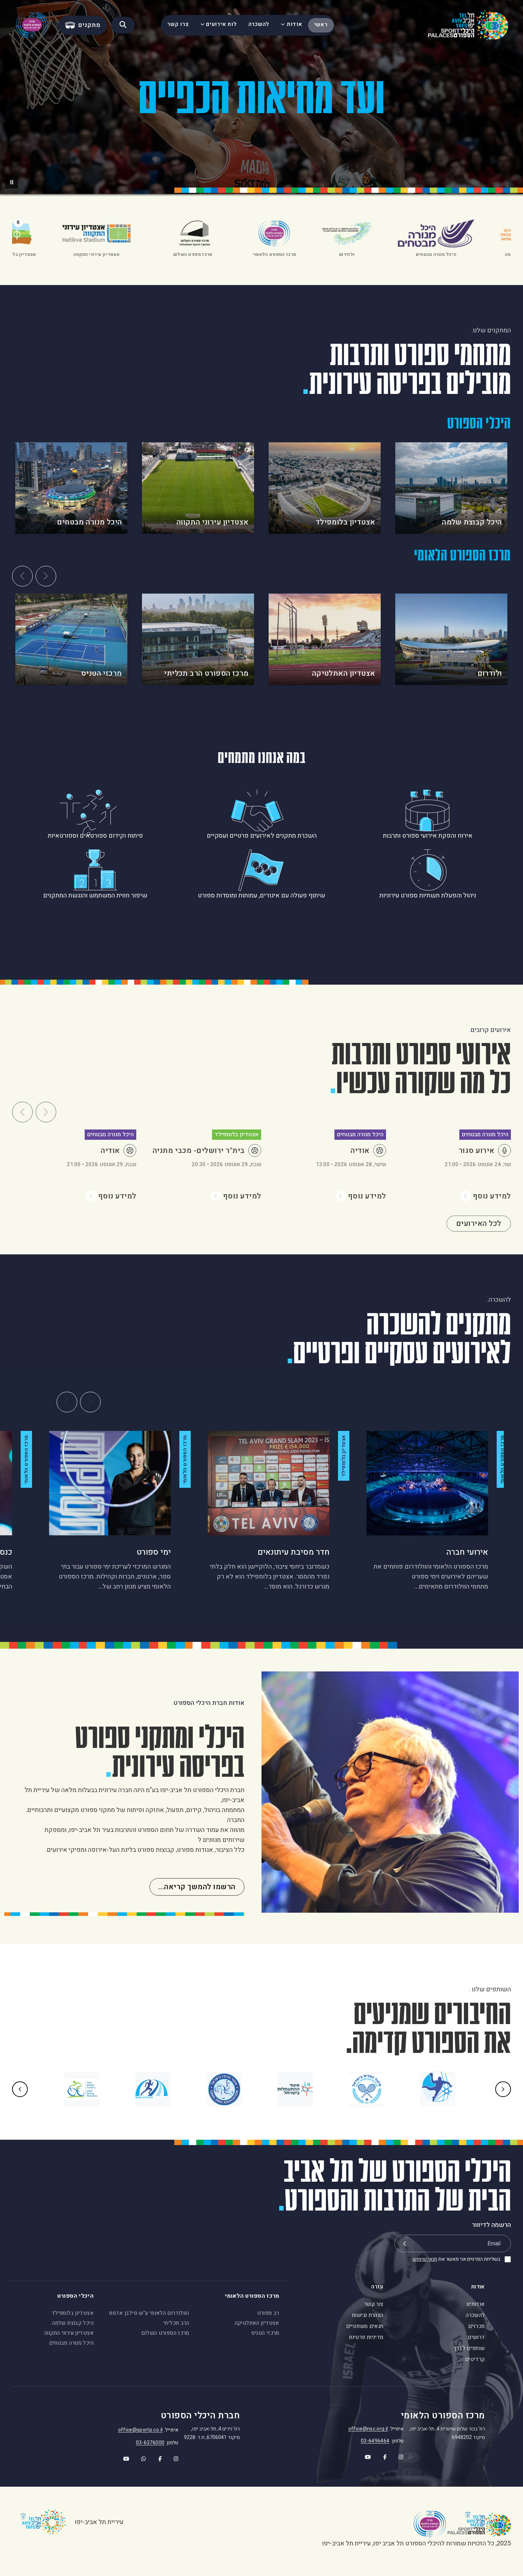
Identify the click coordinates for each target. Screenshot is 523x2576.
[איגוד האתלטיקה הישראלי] (153, 2089)
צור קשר (374, 2304)
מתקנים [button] (89, 25)
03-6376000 (150, 2443)
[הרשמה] (404, 2243)
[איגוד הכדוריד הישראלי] (438, 2089)
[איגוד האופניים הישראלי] (82, 2089)
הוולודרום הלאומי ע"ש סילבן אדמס (149, 2313)
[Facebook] (381, 2455)
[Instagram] (397, 2455)
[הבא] (46, 576)
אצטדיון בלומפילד (73, 2313)
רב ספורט (268, 2313)
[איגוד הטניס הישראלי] (366, 2089)
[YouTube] (363, 2455)
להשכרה (259, 24)
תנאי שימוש (425, 2259)
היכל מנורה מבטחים (71, 2343)
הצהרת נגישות (368, 2315)
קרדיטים (475, 2359)
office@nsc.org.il (368, 2429)
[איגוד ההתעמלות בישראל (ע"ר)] (295, 2089)
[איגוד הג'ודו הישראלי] (224, 2089)
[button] (12, 182)
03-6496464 (375, 2441)
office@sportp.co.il (141, 2430)
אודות (295, 24)
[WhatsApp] (139, 2457)
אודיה (360, 1151)
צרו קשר (178, 24)
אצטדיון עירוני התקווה (69, 2333)
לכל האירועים (479, 1224)
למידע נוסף (492, 1196)
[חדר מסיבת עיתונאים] (269, 1483)
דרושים (476, 2337)
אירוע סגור (477, 1151)
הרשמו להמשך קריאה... (197, 1887)
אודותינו (476, 2304)
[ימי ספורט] (110, 1483)
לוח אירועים (221, 24)
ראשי (321, 25)
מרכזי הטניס (265, 2333)
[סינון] (123, 25)
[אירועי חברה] (427, 1483)
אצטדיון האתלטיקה (257, 2323)
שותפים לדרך (469, 2348)
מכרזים (476, 2326)
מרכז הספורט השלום (165, 2333)
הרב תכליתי (176, 2323)
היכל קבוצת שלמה (73, 2323)
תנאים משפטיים (365, 2326)
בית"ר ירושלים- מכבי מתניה (199, 1151)
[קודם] (22, 576)
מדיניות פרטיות (366, 2337)
